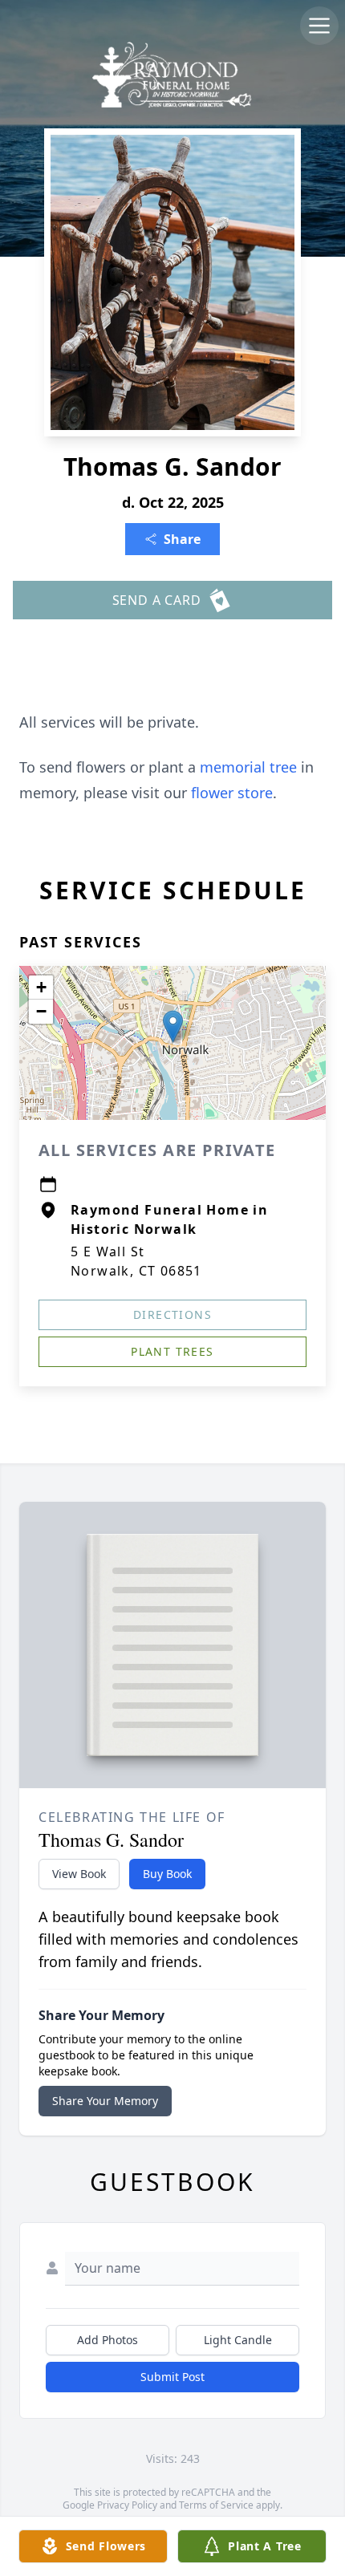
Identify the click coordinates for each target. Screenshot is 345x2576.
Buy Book (167, 1874)
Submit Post (172, 2377)
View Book (79, 1874)
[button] (173, 1026)
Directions (172, 1314)
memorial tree (248, 767)
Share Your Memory (105, 2101)
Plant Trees (172, 1351)
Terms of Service (216, 2505)
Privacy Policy (127, 2505)
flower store (232, 793)
